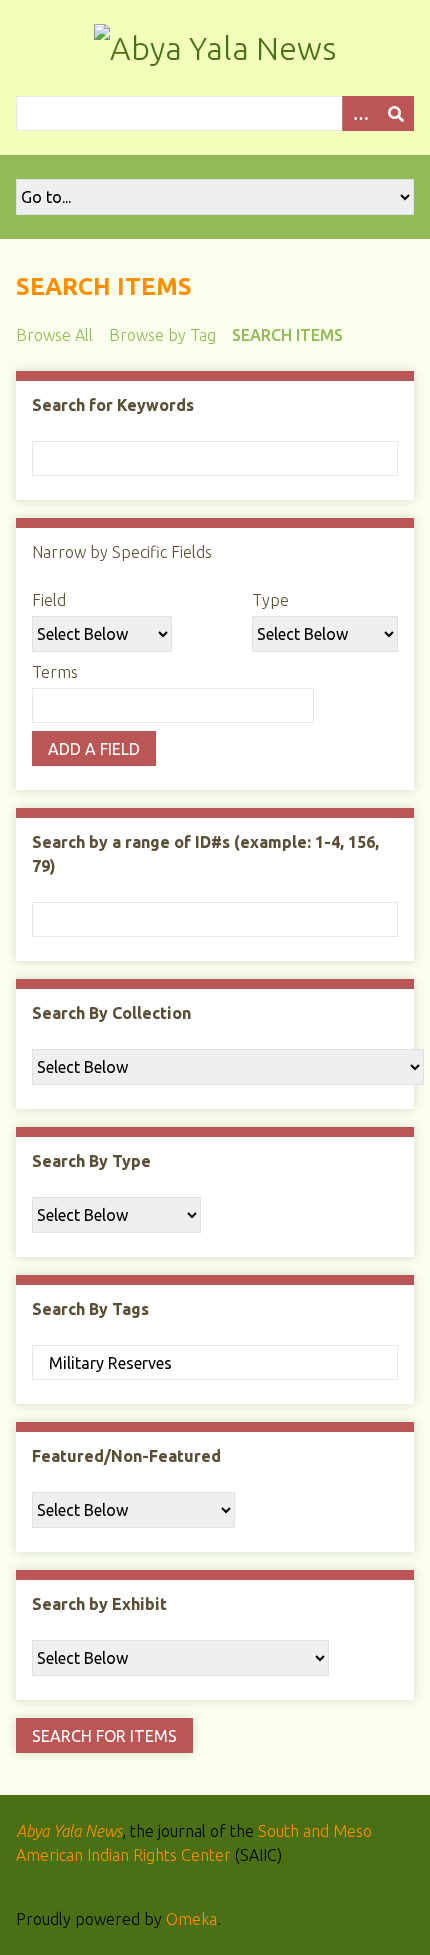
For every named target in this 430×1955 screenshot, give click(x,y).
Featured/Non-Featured (126, 1456)
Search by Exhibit (99, 1604)
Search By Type (91, 1161)
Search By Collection (111, 1013)
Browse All (54, 335)
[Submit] (396, 113)
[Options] (360, 113)
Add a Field (94, 749)
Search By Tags (90, 1309)
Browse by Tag (162, 335)
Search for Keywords (113, 405)
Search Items (287, 335)
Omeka (191, 1919)
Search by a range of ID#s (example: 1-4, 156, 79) (205, 854)
